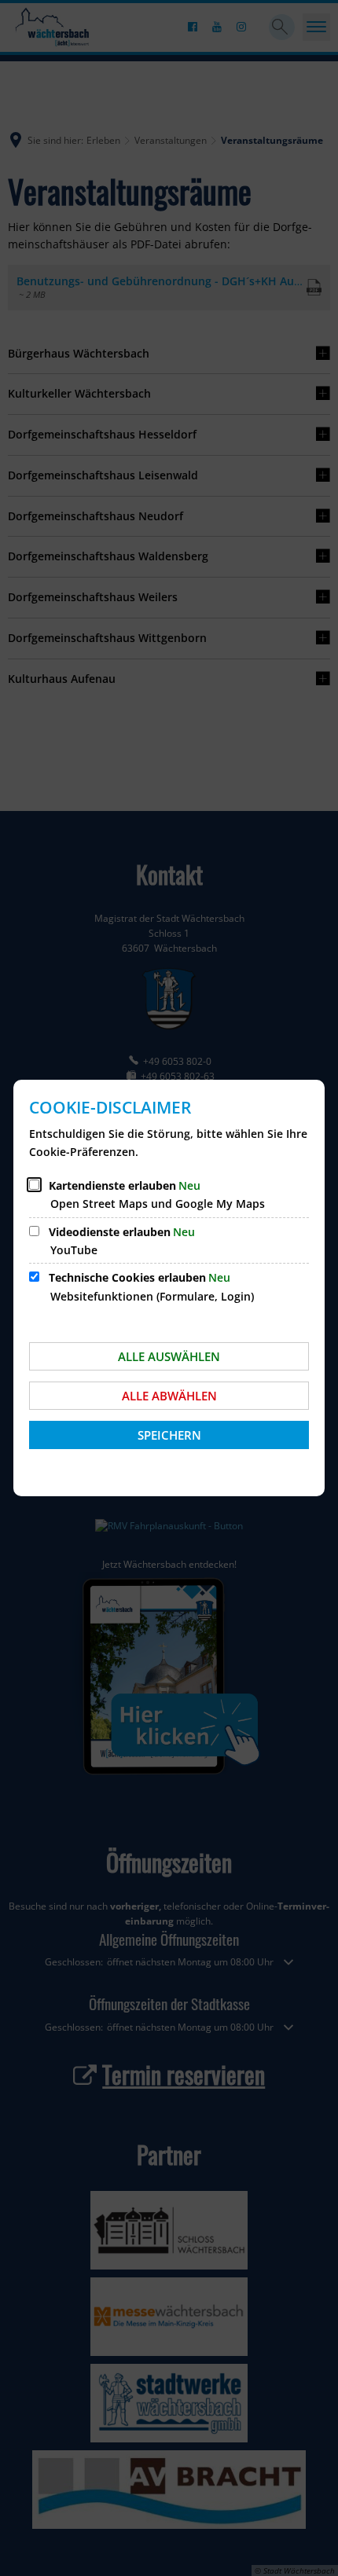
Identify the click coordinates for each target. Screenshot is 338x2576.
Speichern (169, 1435)
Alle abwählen (169, 1396)
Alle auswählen (169, 1356)
